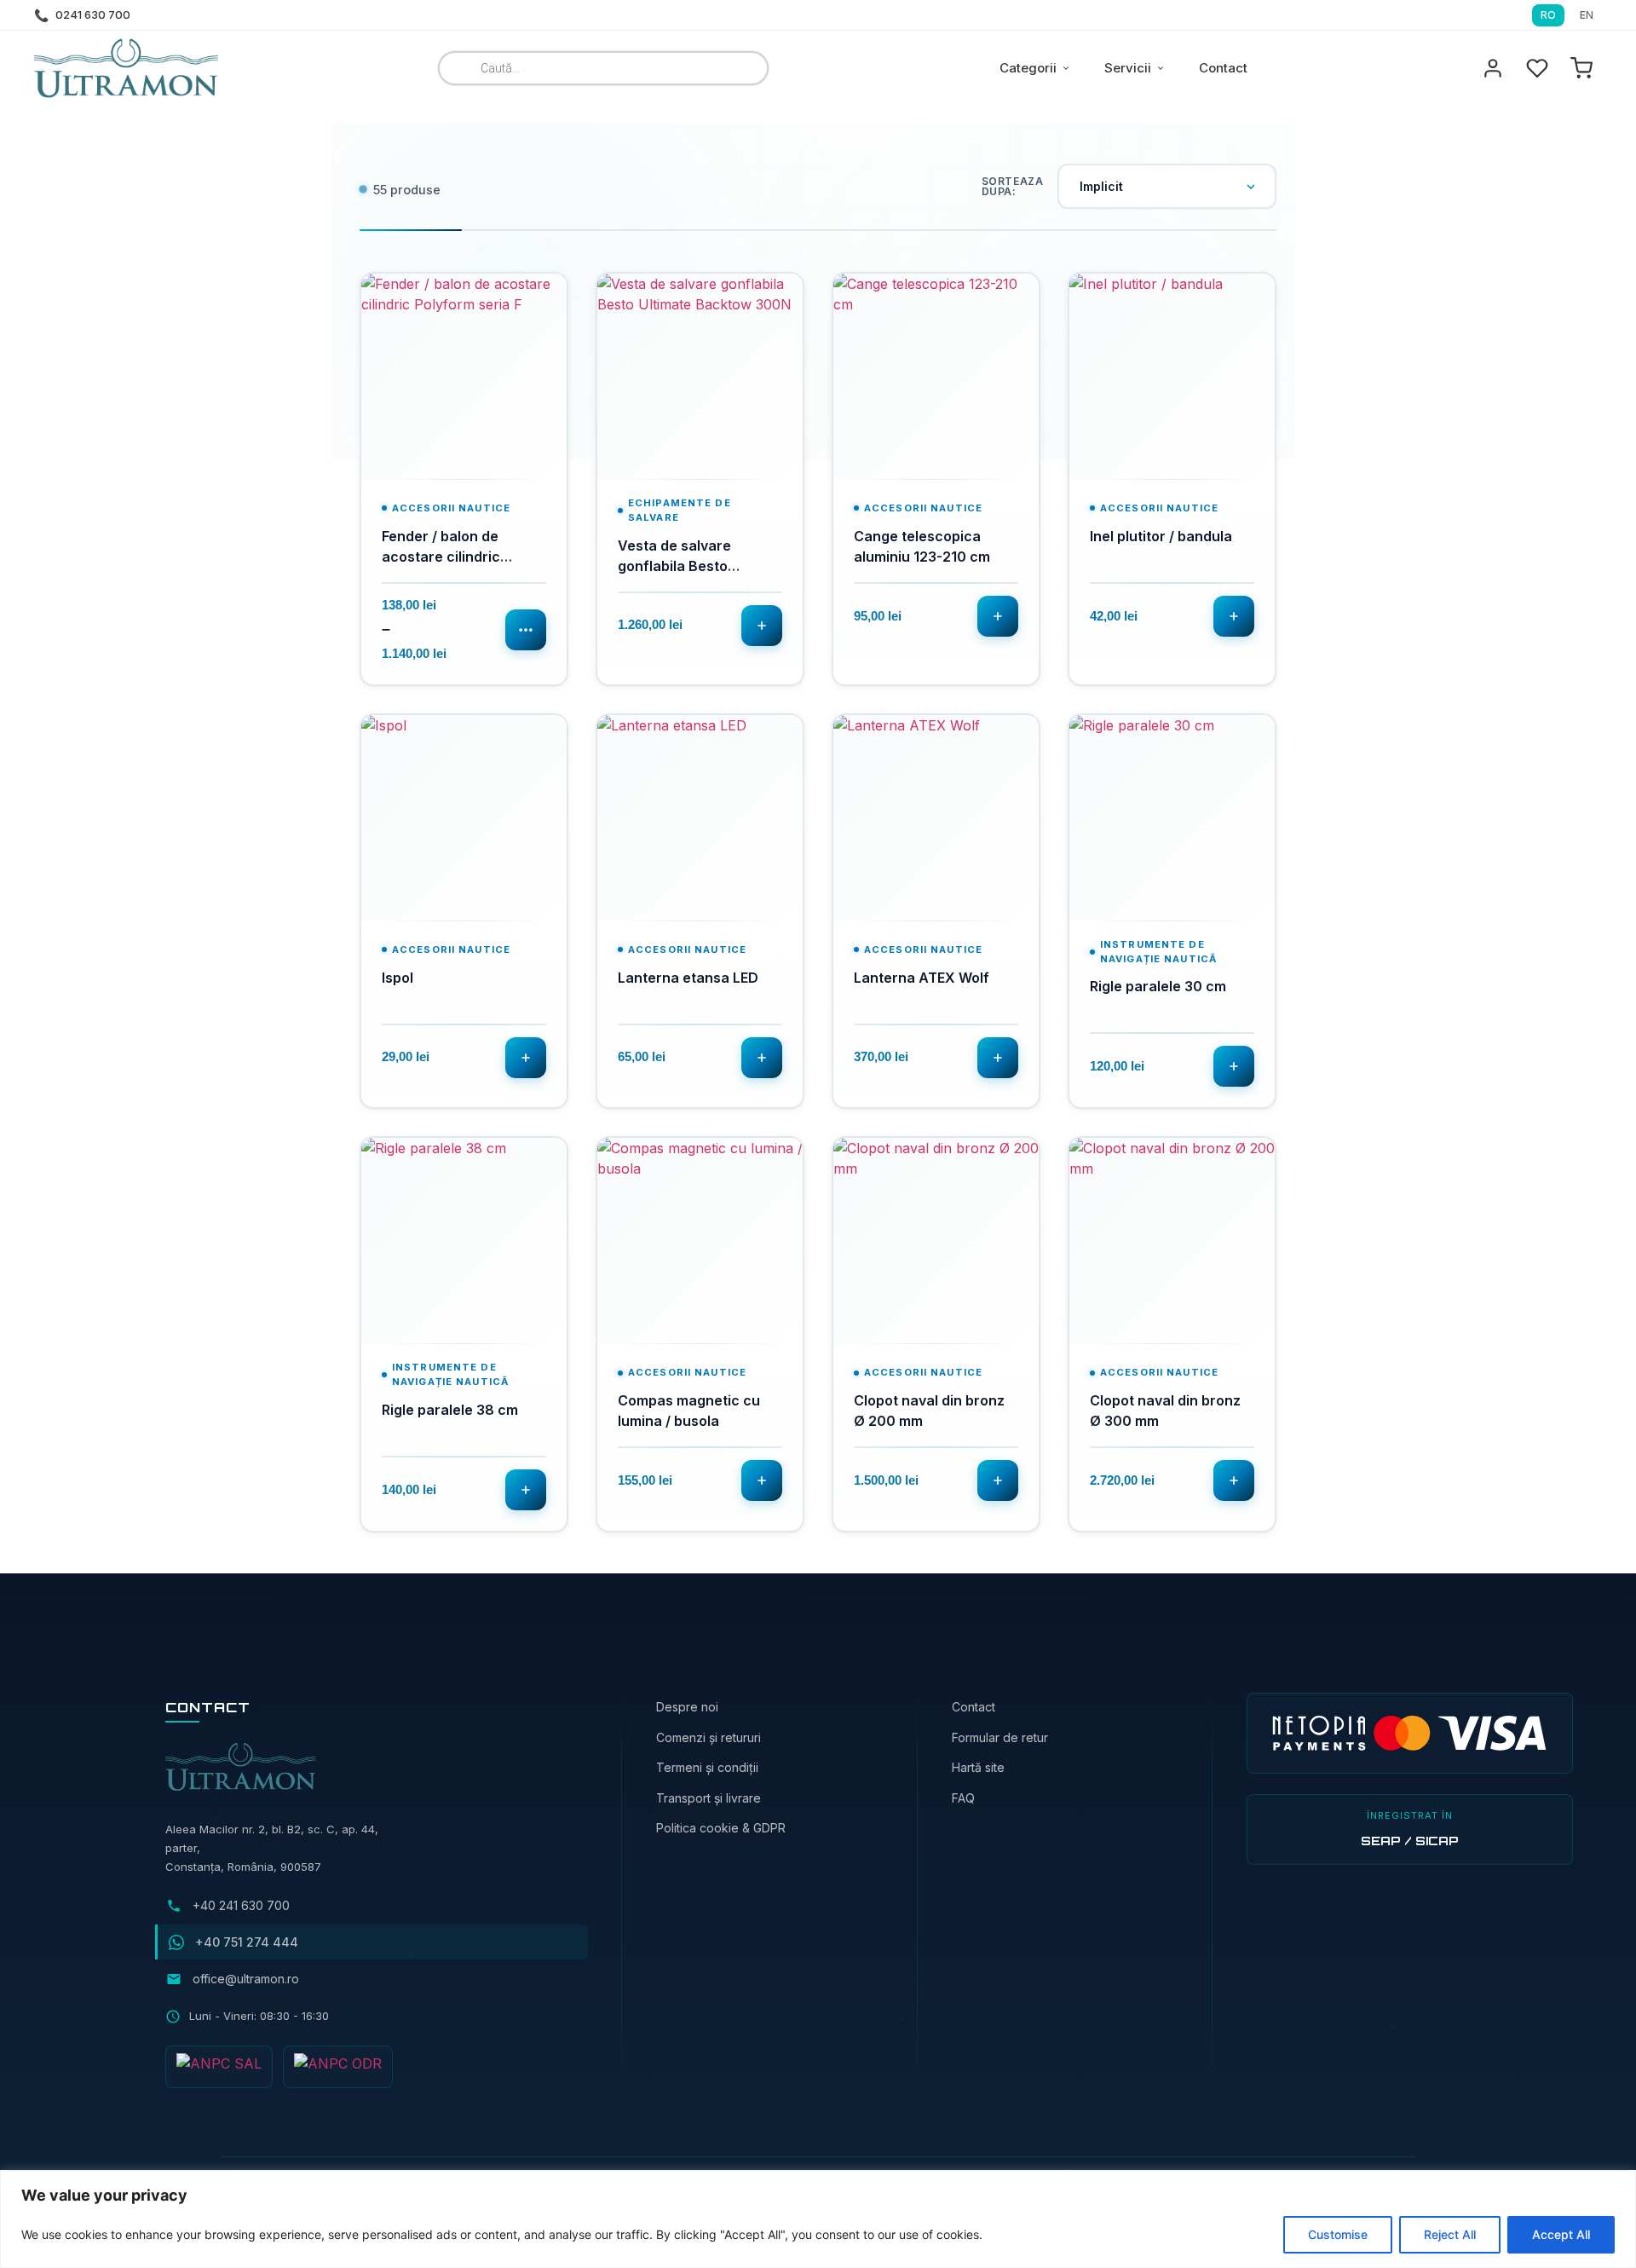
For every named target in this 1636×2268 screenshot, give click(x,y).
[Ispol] (464, 818)
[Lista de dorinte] (1537, 68)
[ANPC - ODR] (338, 2067)
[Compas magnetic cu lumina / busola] (700, 1241)
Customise (1338, 2234)
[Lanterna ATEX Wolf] (936, 818)
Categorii (1028, 68)
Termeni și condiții (707, 1767)
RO (1548, 15)
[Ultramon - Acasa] (128, 68)
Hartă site (978, 1767)
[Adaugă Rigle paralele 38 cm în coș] (526, 1490)
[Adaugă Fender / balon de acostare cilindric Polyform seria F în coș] (526, 630)
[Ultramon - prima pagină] (219, 2067)
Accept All (1561, 2234)
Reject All (1450, 2234)
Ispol (397, 978)
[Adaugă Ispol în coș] (526, 1058)
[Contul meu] (1493, 68)
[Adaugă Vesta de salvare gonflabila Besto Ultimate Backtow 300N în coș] (762, 626)
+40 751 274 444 (247, 1942)
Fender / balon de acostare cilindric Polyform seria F (441, 557)
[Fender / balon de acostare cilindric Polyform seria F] (464, 376)
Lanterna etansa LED (688, 978)
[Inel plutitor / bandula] (1172, 376)
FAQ (963, 1798)
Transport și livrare (709, 1798)
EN (1587, 15)
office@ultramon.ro (246, 1979)
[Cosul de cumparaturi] (1581, 68)
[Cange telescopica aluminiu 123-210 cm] (936, 376)
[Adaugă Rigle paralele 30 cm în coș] (1234, 1066)
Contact (1223, 68)
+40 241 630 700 (241, 1905)
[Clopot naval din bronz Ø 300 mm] (1172, 1241)
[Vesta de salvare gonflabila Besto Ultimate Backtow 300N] (700, 376)
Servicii (1128, 68)
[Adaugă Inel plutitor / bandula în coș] (1234, 616)
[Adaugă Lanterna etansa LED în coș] (762, 1058)
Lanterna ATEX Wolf (922, 978)
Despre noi (687, 1707)
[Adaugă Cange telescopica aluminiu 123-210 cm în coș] (998, 616)
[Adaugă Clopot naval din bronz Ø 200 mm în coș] (998, 1480)
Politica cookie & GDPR (721, 1828)
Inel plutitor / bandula (1161, 536)
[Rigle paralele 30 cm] (1172, 818)
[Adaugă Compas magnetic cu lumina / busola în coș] (762, 1480)
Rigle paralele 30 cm (1158, 986)
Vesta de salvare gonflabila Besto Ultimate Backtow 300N (697, 566)
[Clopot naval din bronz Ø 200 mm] (936, 1241)
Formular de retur (1000, 1737)
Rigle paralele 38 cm (450, 1410)
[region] (818, 2219)
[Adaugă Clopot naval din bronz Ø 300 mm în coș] (1234, 1480)
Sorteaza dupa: (1013, 187)
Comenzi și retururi (709, 1737)
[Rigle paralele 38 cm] (464, 1241)
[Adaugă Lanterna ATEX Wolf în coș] (998, 1058)
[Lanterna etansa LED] (700, 818)
